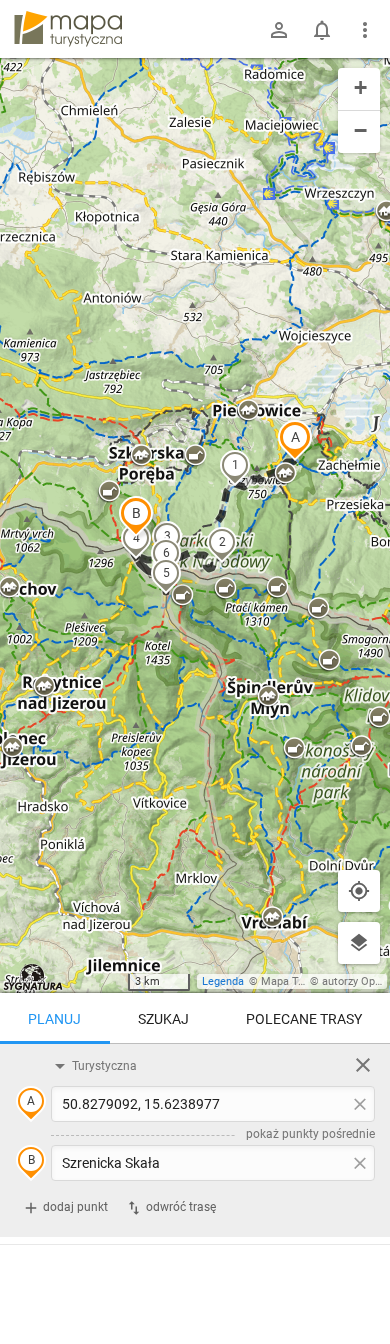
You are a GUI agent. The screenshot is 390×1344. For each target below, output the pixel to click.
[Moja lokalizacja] (359, 891)
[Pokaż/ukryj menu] (365, 30)
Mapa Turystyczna (306, 981)
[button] (295, 440)
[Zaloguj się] (279, 30)
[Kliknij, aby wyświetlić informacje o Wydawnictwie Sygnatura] (33, 977)
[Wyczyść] (363, 1065)
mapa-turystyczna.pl (68, 29)
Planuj (54, 1019)
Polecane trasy (304, 1019)
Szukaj (163, 1019)
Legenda (223, 981)
